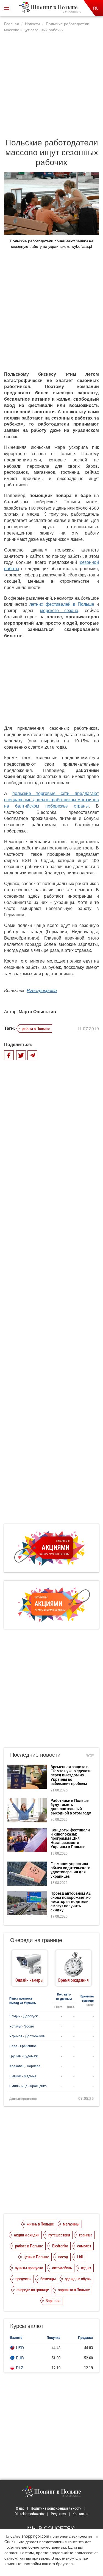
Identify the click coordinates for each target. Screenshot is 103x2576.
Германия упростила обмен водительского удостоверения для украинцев (70, 1870)
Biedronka (60, 2246)
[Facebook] (9, 1055)
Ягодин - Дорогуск (23, 2016)
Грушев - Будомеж (23, 2056)
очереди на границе (33, 2290)
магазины (71, 2224)
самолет (84, 2246)
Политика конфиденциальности (56, 2508)
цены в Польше (36, 2257)
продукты (23, 2279)
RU (96, 8)
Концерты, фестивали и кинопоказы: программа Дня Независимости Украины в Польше (70, 1838)
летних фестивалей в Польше (62, 604)
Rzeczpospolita (42, 990)
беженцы (48, 2279)
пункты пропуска (29, 2268)
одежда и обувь (78, 2279)
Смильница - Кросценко (28, 2086)
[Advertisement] (51, 82)
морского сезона (59, 610)
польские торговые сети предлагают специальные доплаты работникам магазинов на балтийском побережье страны (51, 799)
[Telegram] (32, 1055)
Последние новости (35, 1754)
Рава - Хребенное (23, 2046)
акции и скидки (27, 2235)
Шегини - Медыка (23, 2076)
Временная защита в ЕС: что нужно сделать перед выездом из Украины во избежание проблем (71, 1775)
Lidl (80, 2257)
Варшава (53, 2301)
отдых (86, 2268)
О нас (20, 2508)
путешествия (59, 2235)
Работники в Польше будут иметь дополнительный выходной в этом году (71, 1807)
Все (90, 1755)
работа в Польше (36, 1028)
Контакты (80, 2514)
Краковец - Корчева (25, 2066)
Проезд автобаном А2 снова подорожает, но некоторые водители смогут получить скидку (71, 1902)
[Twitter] (21, 1055)
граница (86, 2235)
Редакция (59, 2514)
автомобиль (62, 2268)
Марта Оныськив (37, 1011)
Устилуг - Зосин (22, 2026)
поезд (63, 2257)
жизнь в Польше (40, 2224)
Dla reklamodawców (30, 2514)
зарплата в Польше (74, 2290)
